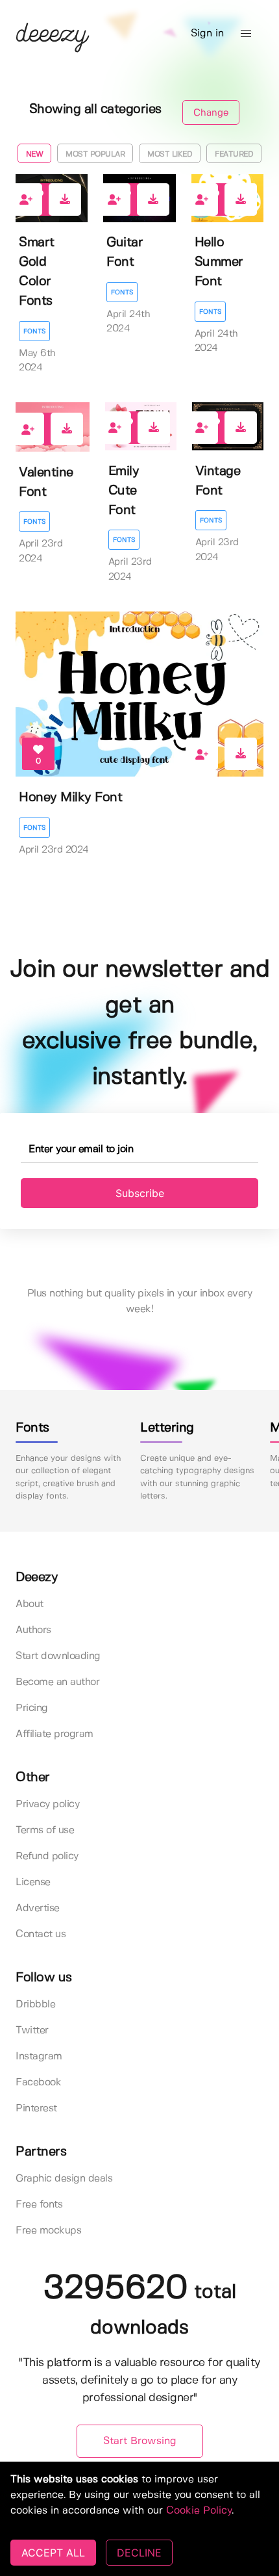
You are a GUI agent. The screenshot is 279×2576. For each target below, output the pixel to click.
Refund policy (47, 1856)
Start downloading (58, 1656)
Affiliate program (55, 1734)
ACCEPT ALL (53, 2553)
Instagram (39, 2056)
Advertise (38, 1908)
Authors (33, 1630)
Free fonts (39, 2205)
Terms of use (45, 1830)
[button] (246, 34)
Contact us (41, 1934)
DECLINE (139, 2553)
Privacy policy (47, 1804)
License (33, 1882)
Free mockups (48, 2231)
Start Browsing (140, 2441)
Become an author (57, 1682)
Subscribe (140, 1193)
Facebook (38, 2082)
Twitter (32, 2030)
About (30, 1604)
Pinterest (36, 2108)
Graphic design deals (64, 2179)
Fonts (34, 331)
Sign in (207, 33)
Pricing (32, 1708)
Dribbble (35, 2004)
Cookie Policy (199, 2511)
